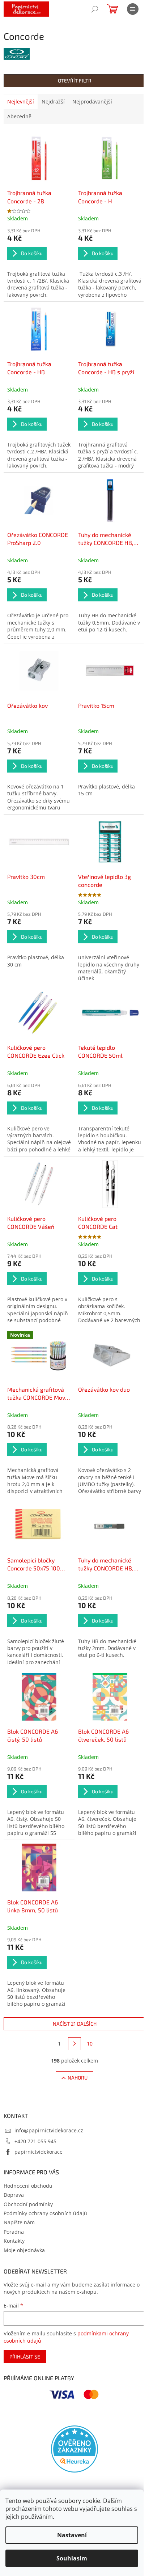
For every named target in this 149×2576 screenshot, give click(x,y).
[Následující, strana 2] (74, 2044)
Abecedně (19, 116)
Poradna (14, 2232)
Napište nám (19, 2222)
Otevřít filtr (75, 81)
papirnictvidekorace (39, 2152)
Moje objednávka (24, 2250)
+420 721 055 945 (35, 2141)
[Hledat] (95, 9)
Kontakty (14, 2241)
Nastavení (72, 2535)
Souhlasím (72, 2558)
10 (90, 2044)
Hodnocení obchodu (28, 2186)
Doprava (14, 2195)
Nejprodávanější (92, 101)
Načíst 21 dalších (75, 2024)
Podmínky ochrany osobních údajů (45, 2213)
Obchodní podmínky (28, 2204)
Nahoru (78, 2078)
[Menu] (133, 9)
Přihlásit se (25, 2357)
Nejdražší (53, 101)
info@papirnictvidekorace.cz (49, 2130)
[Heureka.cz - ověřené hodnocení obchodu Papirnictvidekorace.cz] (74, 2449)
